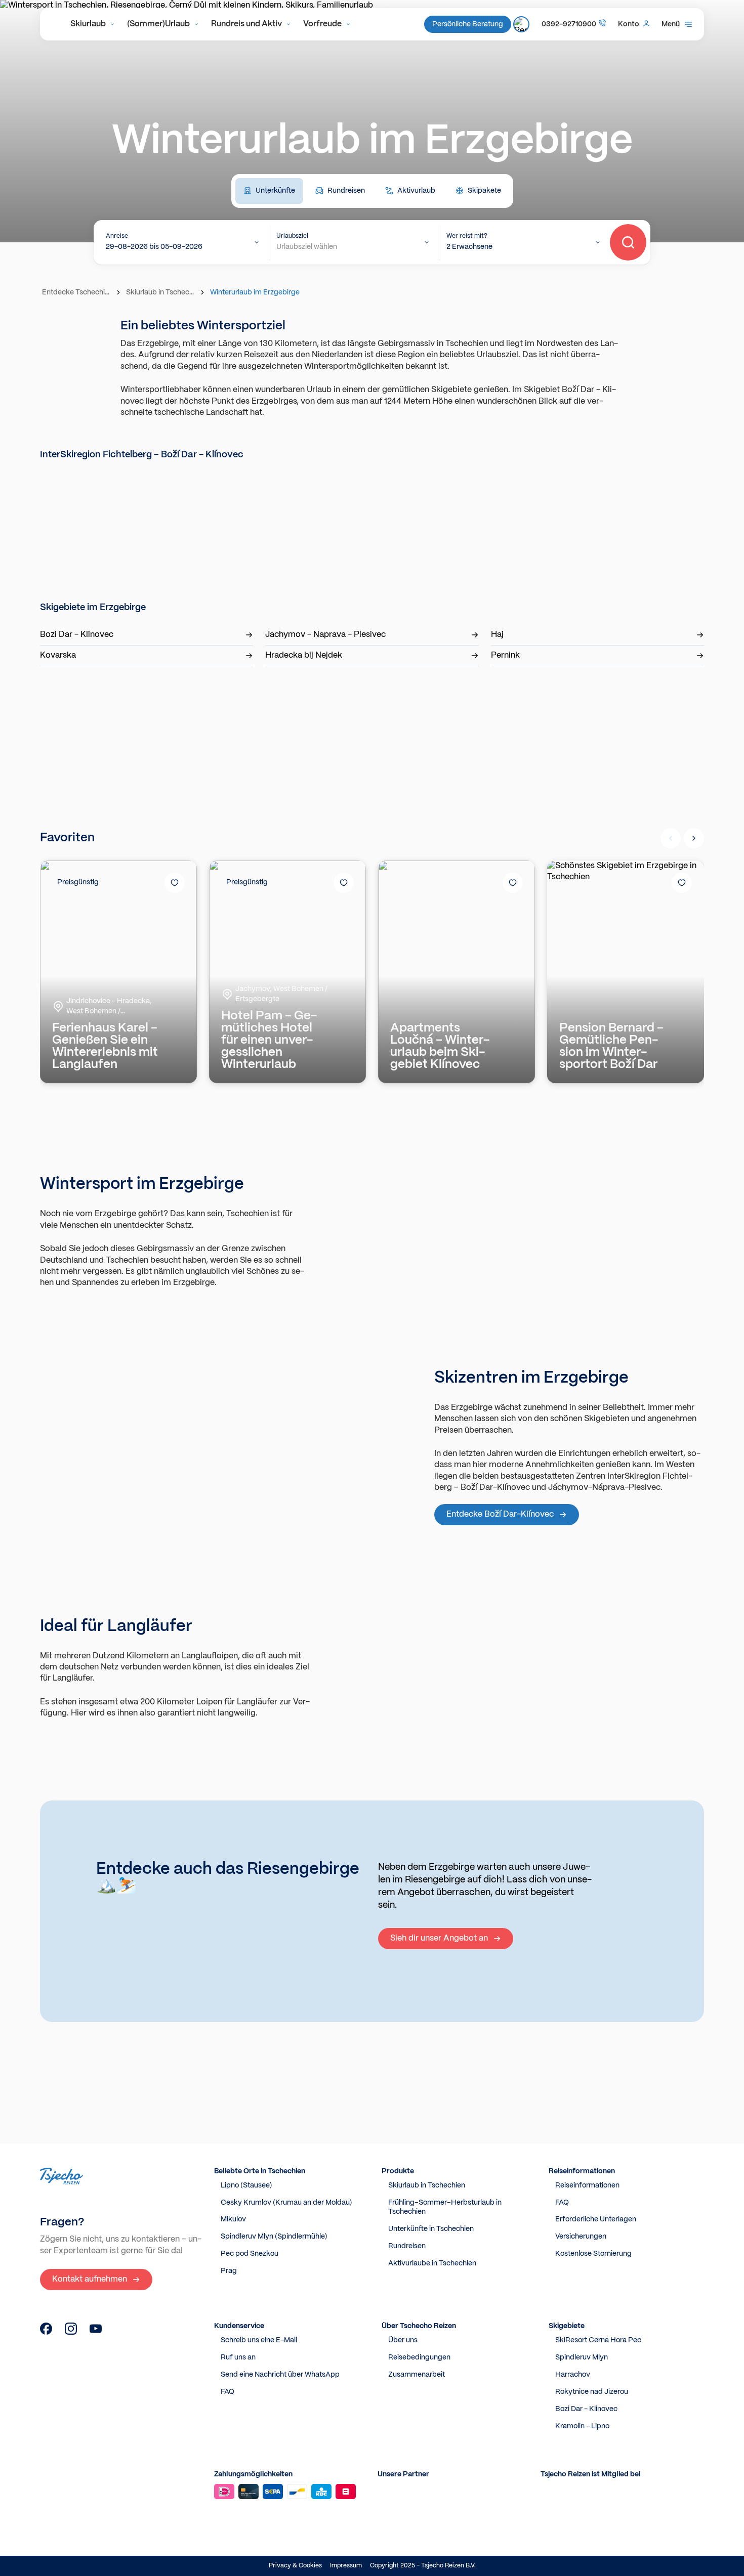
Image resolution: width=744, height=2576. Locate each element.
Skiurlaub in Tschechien (161, 292)
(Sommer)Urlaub (158, 24)
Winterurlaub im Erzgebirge (255, 292)
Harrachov (573, 2375)
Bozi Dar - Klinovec (77, 635)
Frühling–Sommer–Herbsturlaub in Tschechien (445, 2207)
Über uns (403, 2340)
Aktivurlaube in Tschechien (432, 2263)
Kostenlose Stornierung (593, 2254)
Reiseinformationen (587, 2185)
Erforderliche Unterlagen (596, 2219)
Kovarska (58, 655)
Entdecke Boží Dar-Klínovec (500, 1514)
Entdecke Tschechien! (77, 292)
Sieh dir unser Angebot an (439, 1938)
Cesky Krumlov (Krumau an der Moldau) (286, 2203)
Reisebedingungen (419, 2357)
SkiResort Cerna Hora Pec (598, 2340)
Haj (497, 635)
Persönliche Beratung (468, 24)
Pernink (505, 655)
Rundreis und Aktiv (246, 24)
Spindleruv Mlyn (582, 2357)
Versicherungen (581, 2237)
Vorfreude (322, 24)
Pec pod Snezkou (250, 2254)
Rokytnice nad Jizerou (592, 2392)
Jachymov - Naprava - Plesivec (325, 635)
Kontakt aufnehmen (90, 2279)
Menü (671, 24)
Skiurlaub (88, 24)
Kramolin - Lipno (582, 2426)
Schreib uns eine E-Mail (259, 2340)
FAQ (562, 2203)
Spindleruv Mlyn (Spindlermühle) (274, 2237)
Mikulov (233, 2219)
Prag (229, 2271)
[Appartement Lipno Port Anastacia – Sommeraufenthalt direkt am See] (46, 2332)
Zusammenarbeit (417, 2375)
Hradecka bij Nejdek (304, 655)
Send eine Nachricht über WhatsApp (280, 2375)
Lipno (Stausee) (246, 2185)
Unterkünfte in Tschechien (431, 2229)
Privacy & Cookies (295, 2566)
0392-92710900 (569, 24)
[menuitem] (93, 24)
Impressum (346, 2566)
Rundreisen (407, 2246)
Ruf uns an (238, 2357)
